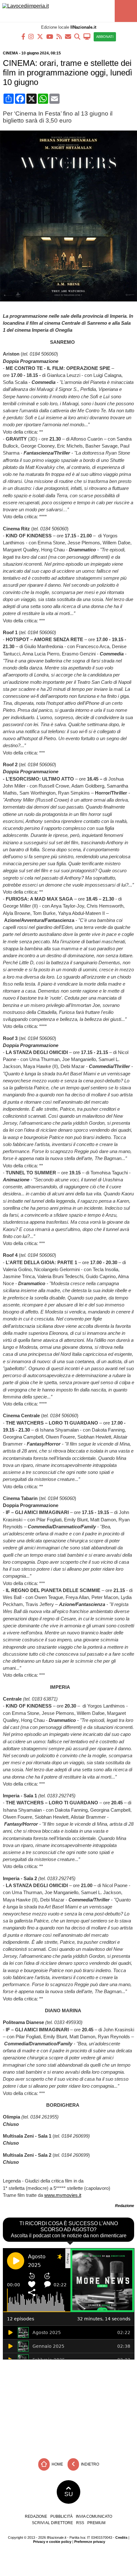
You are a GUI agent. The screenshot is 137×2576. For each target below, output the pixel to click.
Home (57, 2464)
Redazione (36, 2516)
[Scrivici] (68, 36)
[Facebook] (23, 36)
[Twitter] (40, 36)
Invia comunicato (94, 2516)
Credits (121, 2537)
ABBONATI (105, 37)
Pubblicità (61, 2516)
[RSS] (59, 36)
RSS (80, 2523)
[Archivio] (77, 36)
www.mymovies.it (63, 2195)
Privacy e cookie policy (52, 2542)
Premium (96, 2523)
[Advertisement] (68, 2407)
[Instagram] (31, 36)
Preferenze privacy (90, 2542)
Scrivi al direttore (52, 2523)
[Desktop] (87, 36)
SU (69, 2494)
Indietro (90, 2464)
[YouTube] (50, 36)
